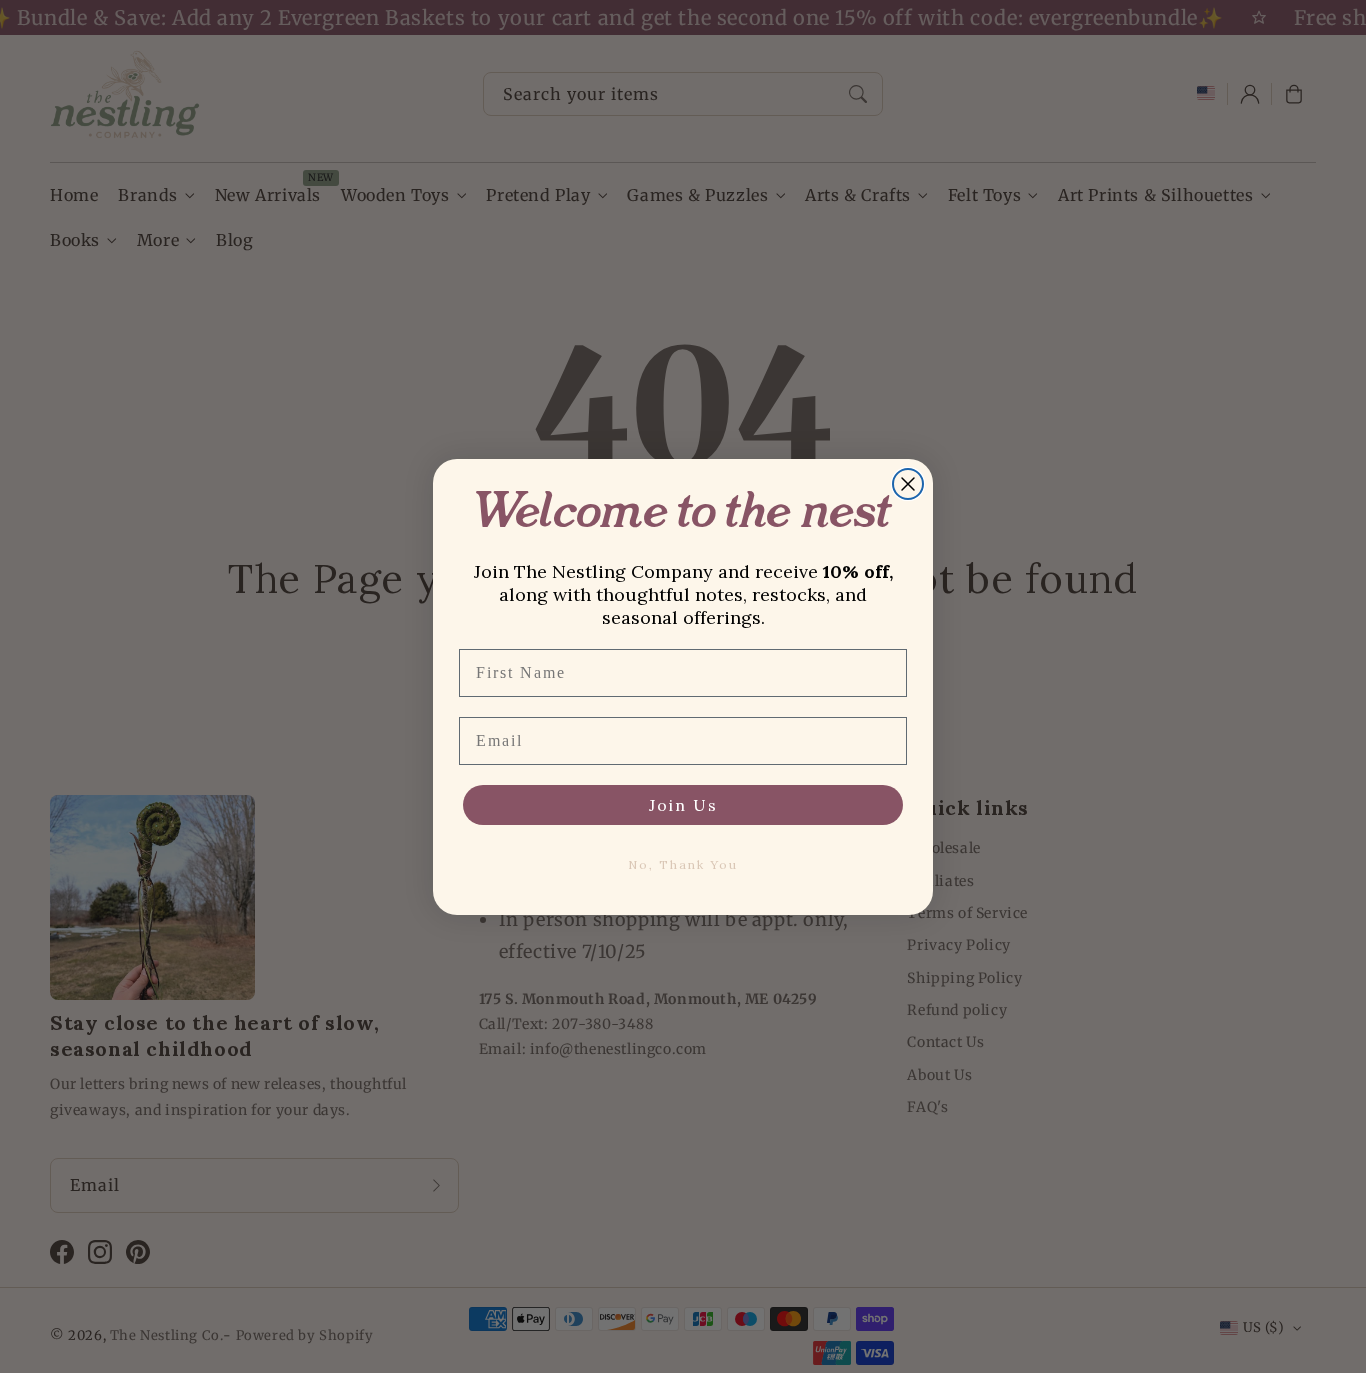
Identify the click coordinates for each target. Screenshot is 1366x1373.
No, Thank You (683, 864)
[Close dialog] (908, 484)
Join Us (683, 805)
